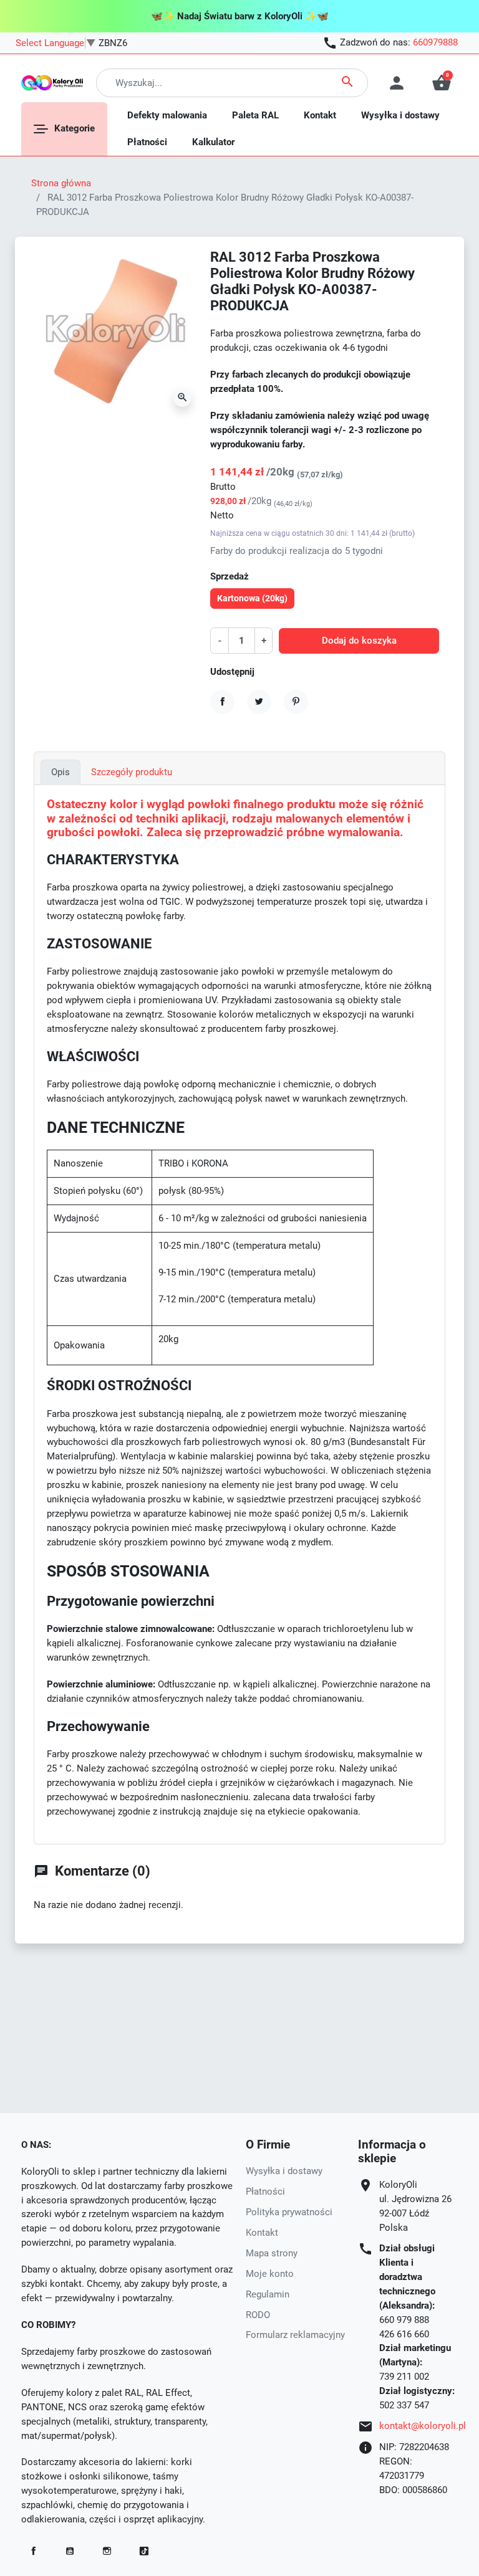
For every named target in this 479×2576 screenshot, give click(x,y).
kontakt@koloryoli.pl (423, 2426)
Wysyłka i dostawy (284, 2171)
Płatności (265, 2192)
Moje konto (270, 2274)
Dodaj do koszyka (359, 641)
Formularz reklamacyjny (295, 2335)
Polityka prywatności (289, 2212)
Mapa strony (272, 2253)
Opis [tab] (60, 772)
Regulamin (268, 2294)
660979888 (435, 42)
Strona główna (61, 183)
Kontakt (262, 2233)
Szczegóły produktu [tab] (132, 772)
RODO (258, 2315)
